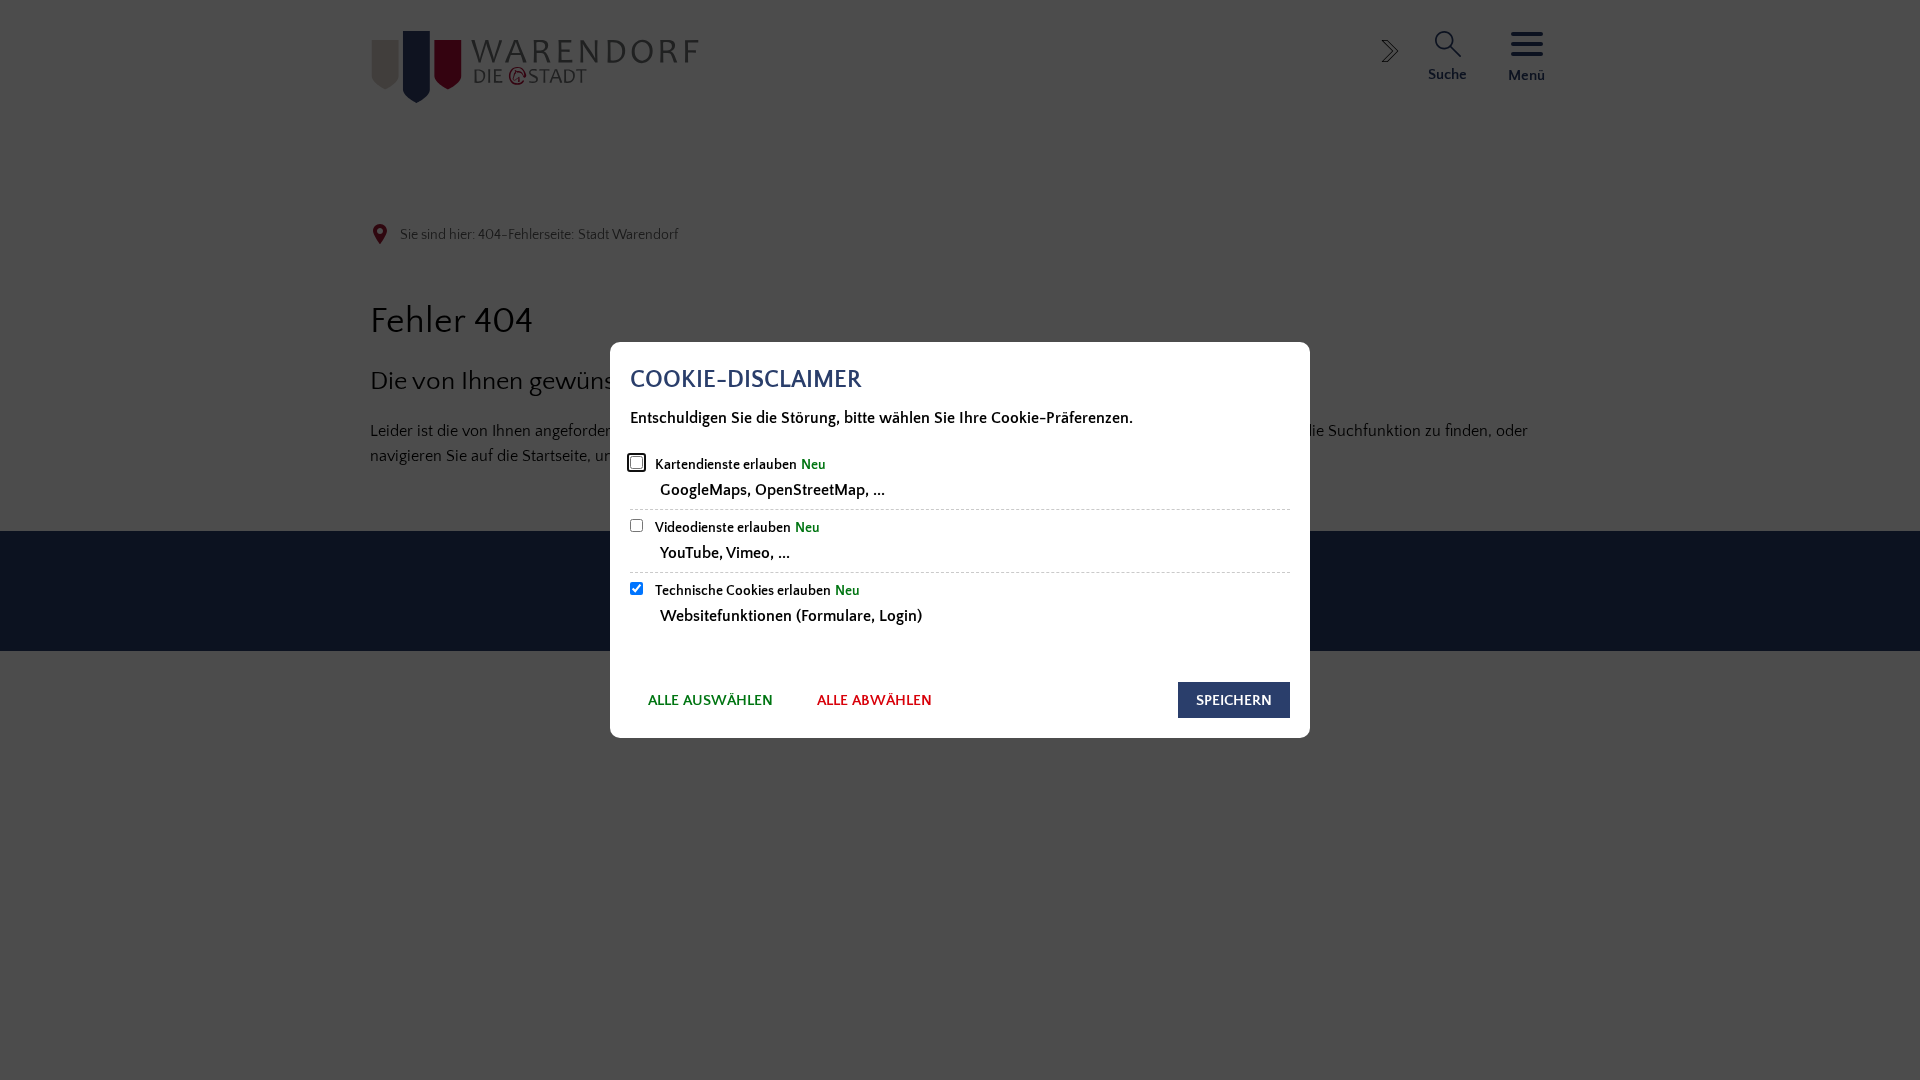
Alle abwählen (874, 700)
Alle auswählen (710, 700)
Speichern (1234, 700)
